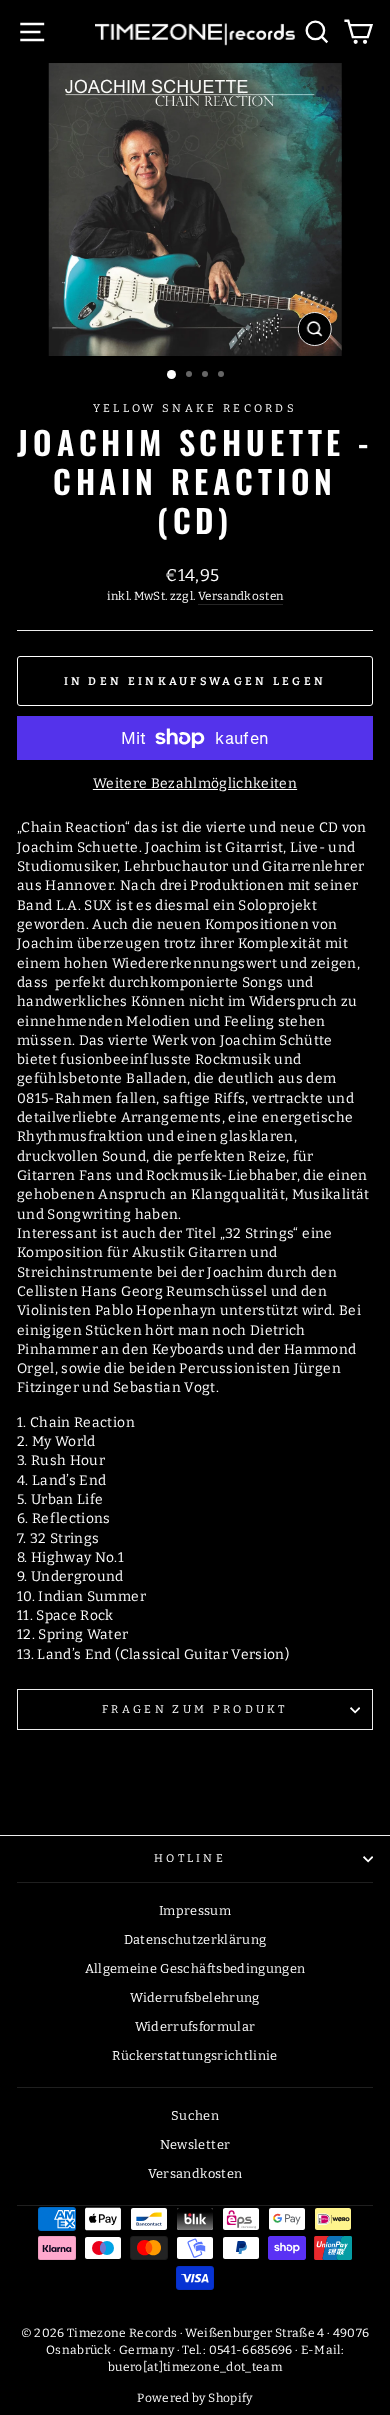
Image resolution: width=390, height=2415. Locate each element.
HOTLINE (190, 1858)
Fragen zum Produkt (195, 1709)
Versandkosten (241, 596)
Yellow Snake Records (195, 408)
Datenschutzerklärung (195, 1939)
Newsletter (195, 2144)
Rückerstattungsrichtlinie (195, 2055)
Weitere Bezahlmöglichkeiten (195, 783)
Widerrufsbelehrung (194, 1997)
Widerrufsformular (195, 2026)
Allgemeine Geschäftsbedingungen (195, 1968)
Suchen (195, 2115)
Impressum (195, 1910)
